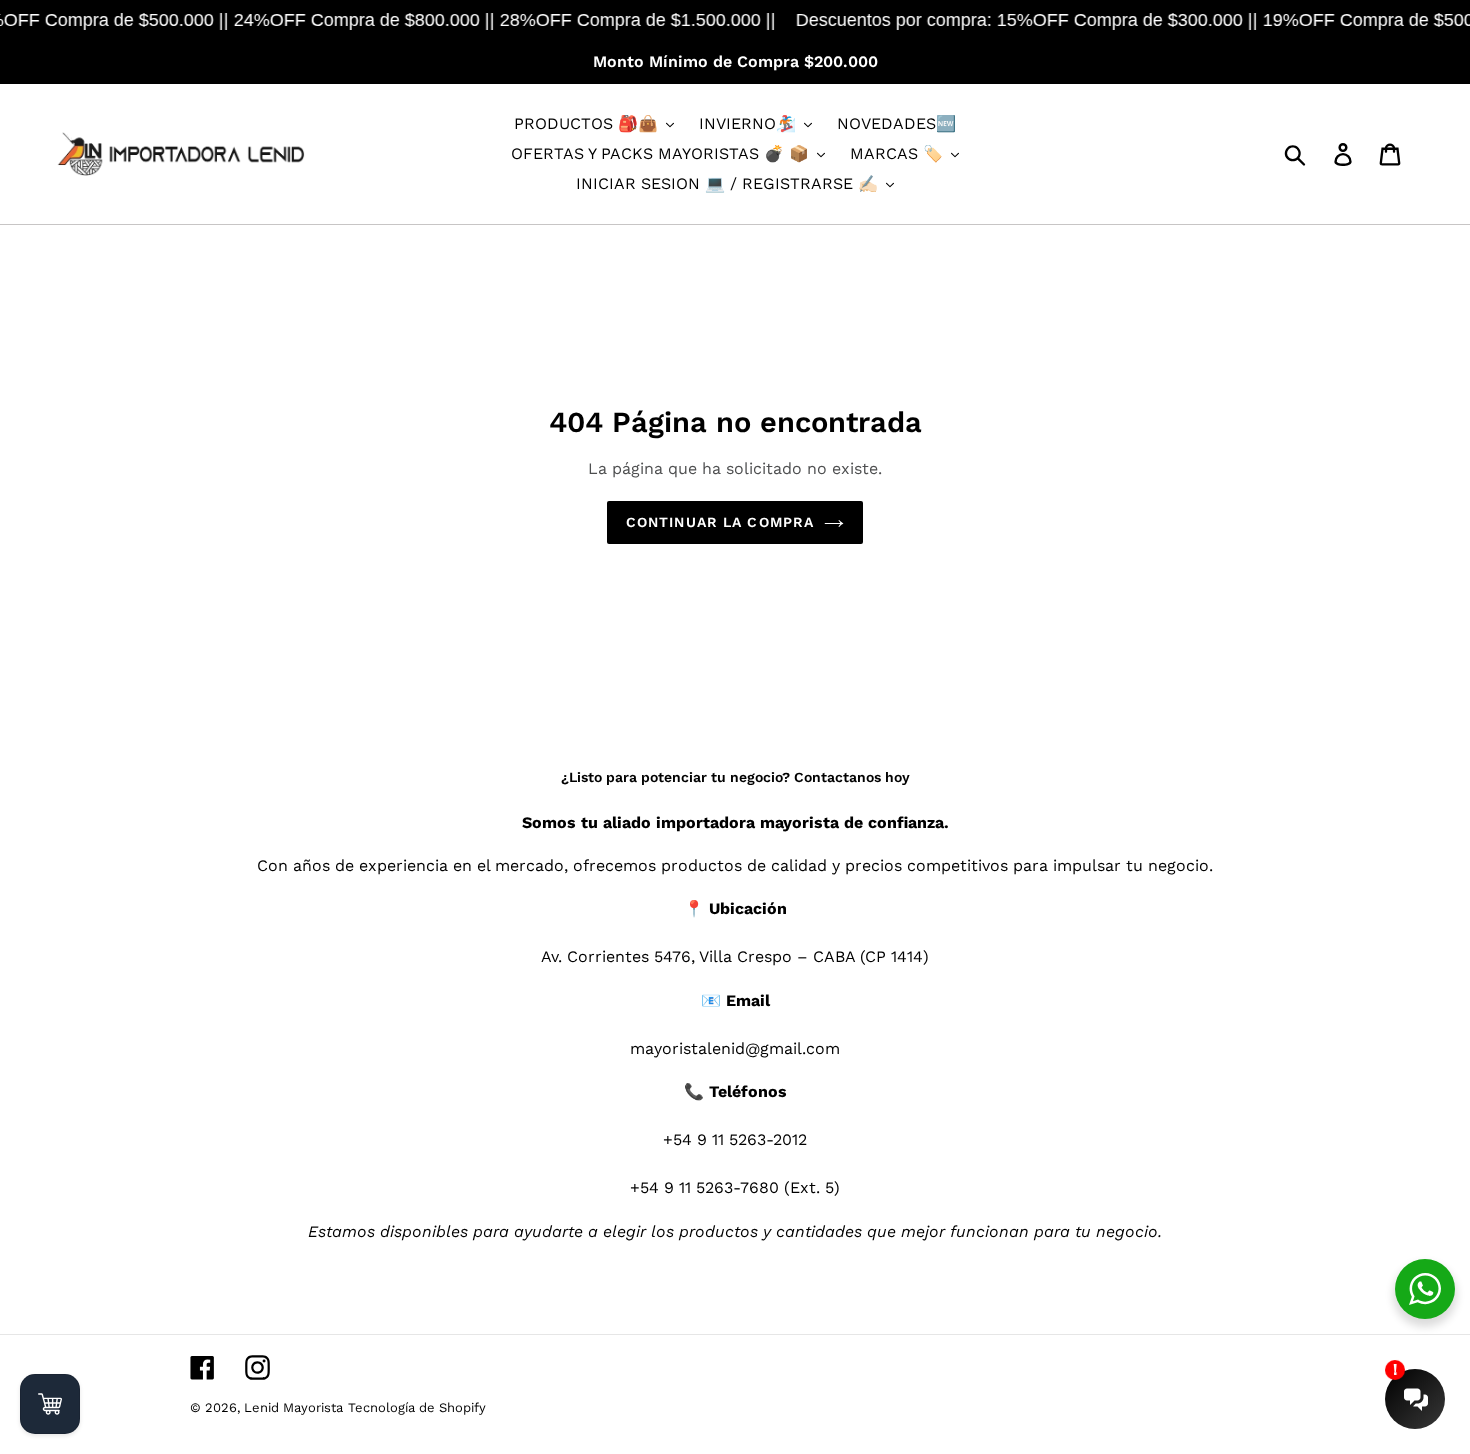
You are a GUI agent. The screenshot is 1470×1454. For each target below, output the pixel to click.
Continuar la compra (720, 522)
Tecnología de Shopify (417, 1407)
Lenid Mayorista (293, 1407)
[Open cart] (50, 1404)
